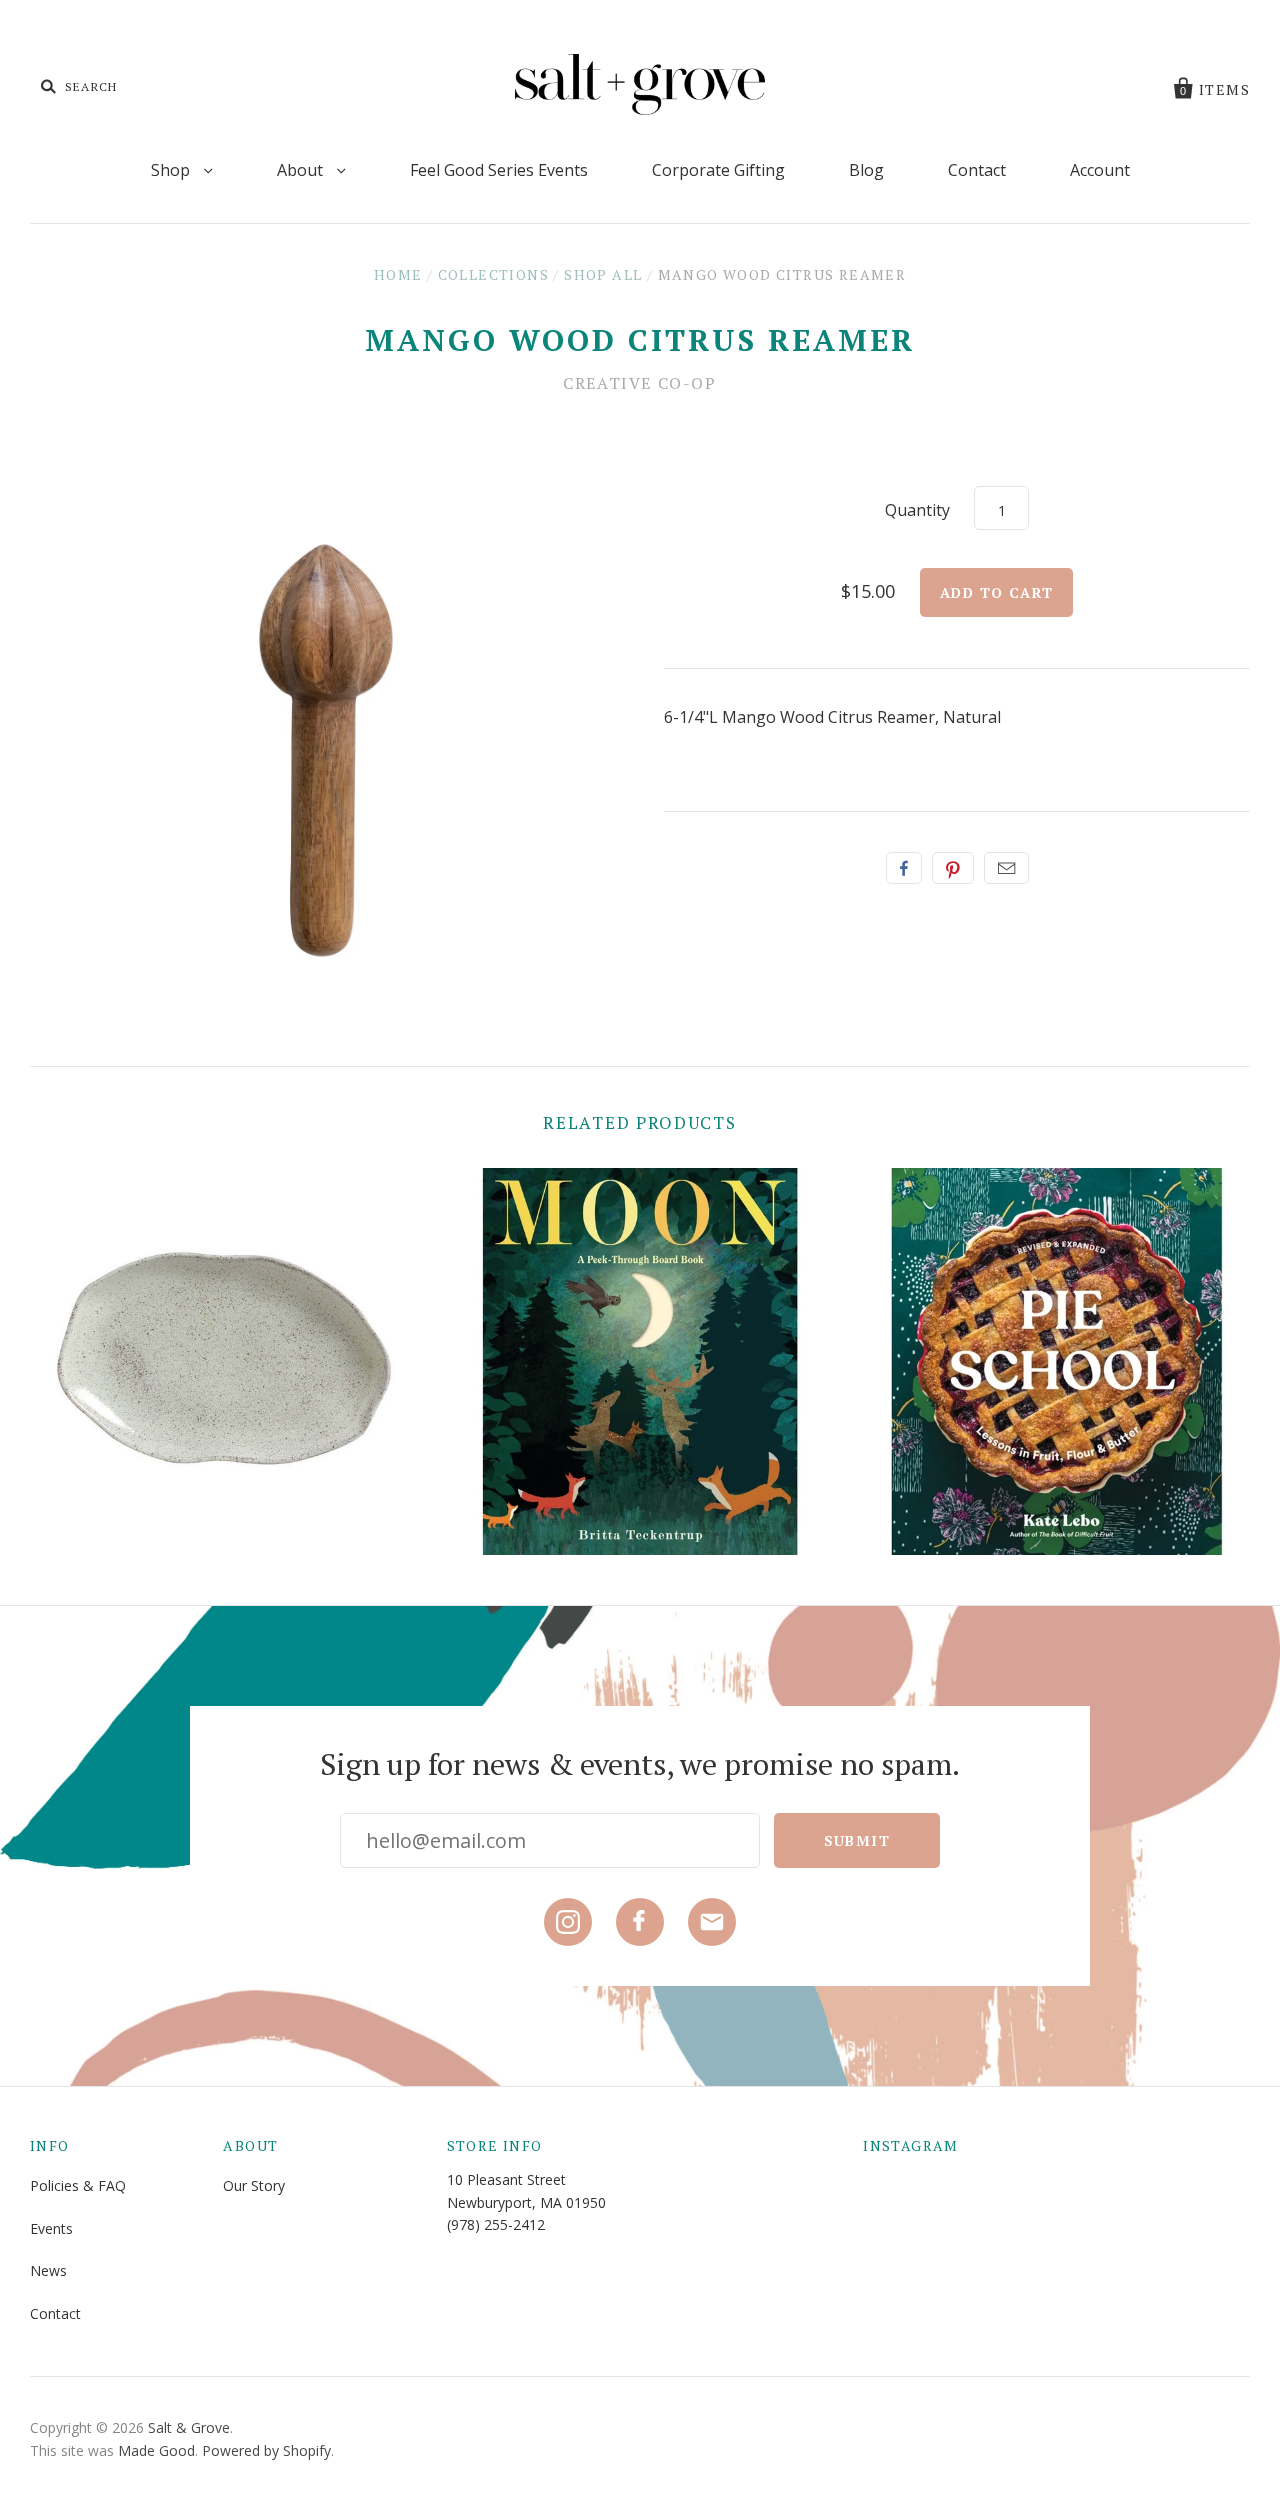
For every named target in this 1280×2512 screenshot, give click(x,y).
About (302, 170)
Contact (977, 170)
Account (1100, 170)
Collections (493, 274)
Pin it (953, 868)
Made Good (156, 2450)
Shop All (603, 274)
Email (1006, 868)
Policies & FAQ (78, 2185)
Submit (857, 1840)
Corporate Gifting (718, 170)
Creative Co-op (639, 383)
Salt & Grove (189, 2427)
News (48, 2270)
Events (51, 2228)
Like (904, 868)
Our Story (254, 2185)
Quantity (917, 510)
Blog (866, 170)
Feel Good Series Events (499, 170)
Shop (172, 170)
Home (398, 274)
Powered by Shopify (266, 2450)
